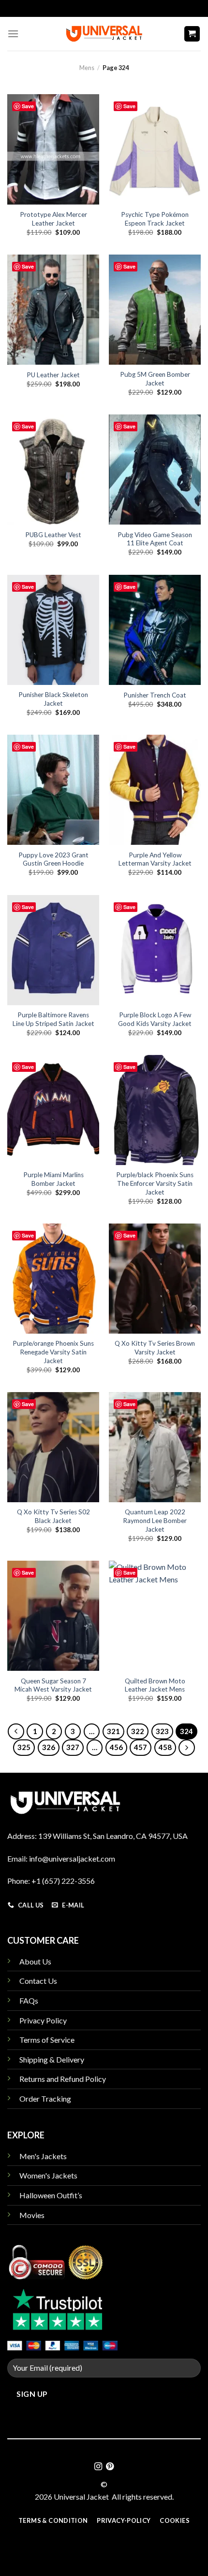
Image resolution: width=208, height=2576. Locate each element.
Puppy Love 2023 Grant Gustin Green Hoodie (53, 859)
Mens (87, 68)
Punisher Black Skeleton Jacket (53, 699)
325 (24, 1747)
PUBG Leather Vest (53, 535)
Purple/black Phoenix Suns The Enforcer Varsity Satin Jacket (155, 1183)
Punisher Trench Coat (155, 695)
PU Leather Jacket (53, 375)
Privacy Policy (43, 2020)
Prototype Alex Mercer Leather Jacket (53, 219)
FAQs (29, 2000)
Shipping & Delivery (52, 2059)
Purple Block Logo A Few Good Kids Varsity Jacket (155, 1019)
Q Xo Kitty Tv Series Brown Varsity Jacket (155, 1348)
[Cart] (192, 34)
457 (141, 1747)
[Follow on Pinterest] (110, 2467)
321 (113, 1731)
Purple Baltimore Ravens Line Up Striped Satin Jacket (53, 1019)
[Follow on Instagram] (98, 2467)
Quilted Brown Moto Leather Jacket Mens (155, 1685)
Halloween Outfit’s (51, 2195)
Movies (32, 2215)
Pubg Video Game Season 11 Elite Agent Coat (155, 539)
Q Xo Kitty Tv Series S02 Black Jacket (53, 1516)
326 (49, 1747)
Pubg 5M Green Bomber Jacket (155, 379)
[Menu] (13, 34)
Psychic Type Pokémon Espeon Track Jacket (155, 219)
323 (162, 1731)
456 (116, 1747)
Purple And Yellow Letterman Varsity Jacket (155, 859)
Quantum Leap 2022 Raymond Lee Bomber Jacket (155, 1520)
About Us (35, 1961)
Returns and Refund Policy (63, 2079)
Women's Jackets (48, 2175)
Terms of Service (47, 2040)
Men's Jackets (43, 2156)
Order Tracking (45, 2099)
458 (165, 1747)
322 (138, 1731)
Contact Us (38, 1981)
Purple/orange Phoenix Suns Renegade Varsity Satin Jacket (53, 1352)
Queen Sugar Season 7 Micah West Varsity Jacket (53, 1685)
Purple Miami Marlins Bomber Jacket (53, 1179)
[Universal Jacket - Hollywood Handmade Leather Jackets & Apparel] (104, 34)
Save (28, 106)
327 (73, 1747)
